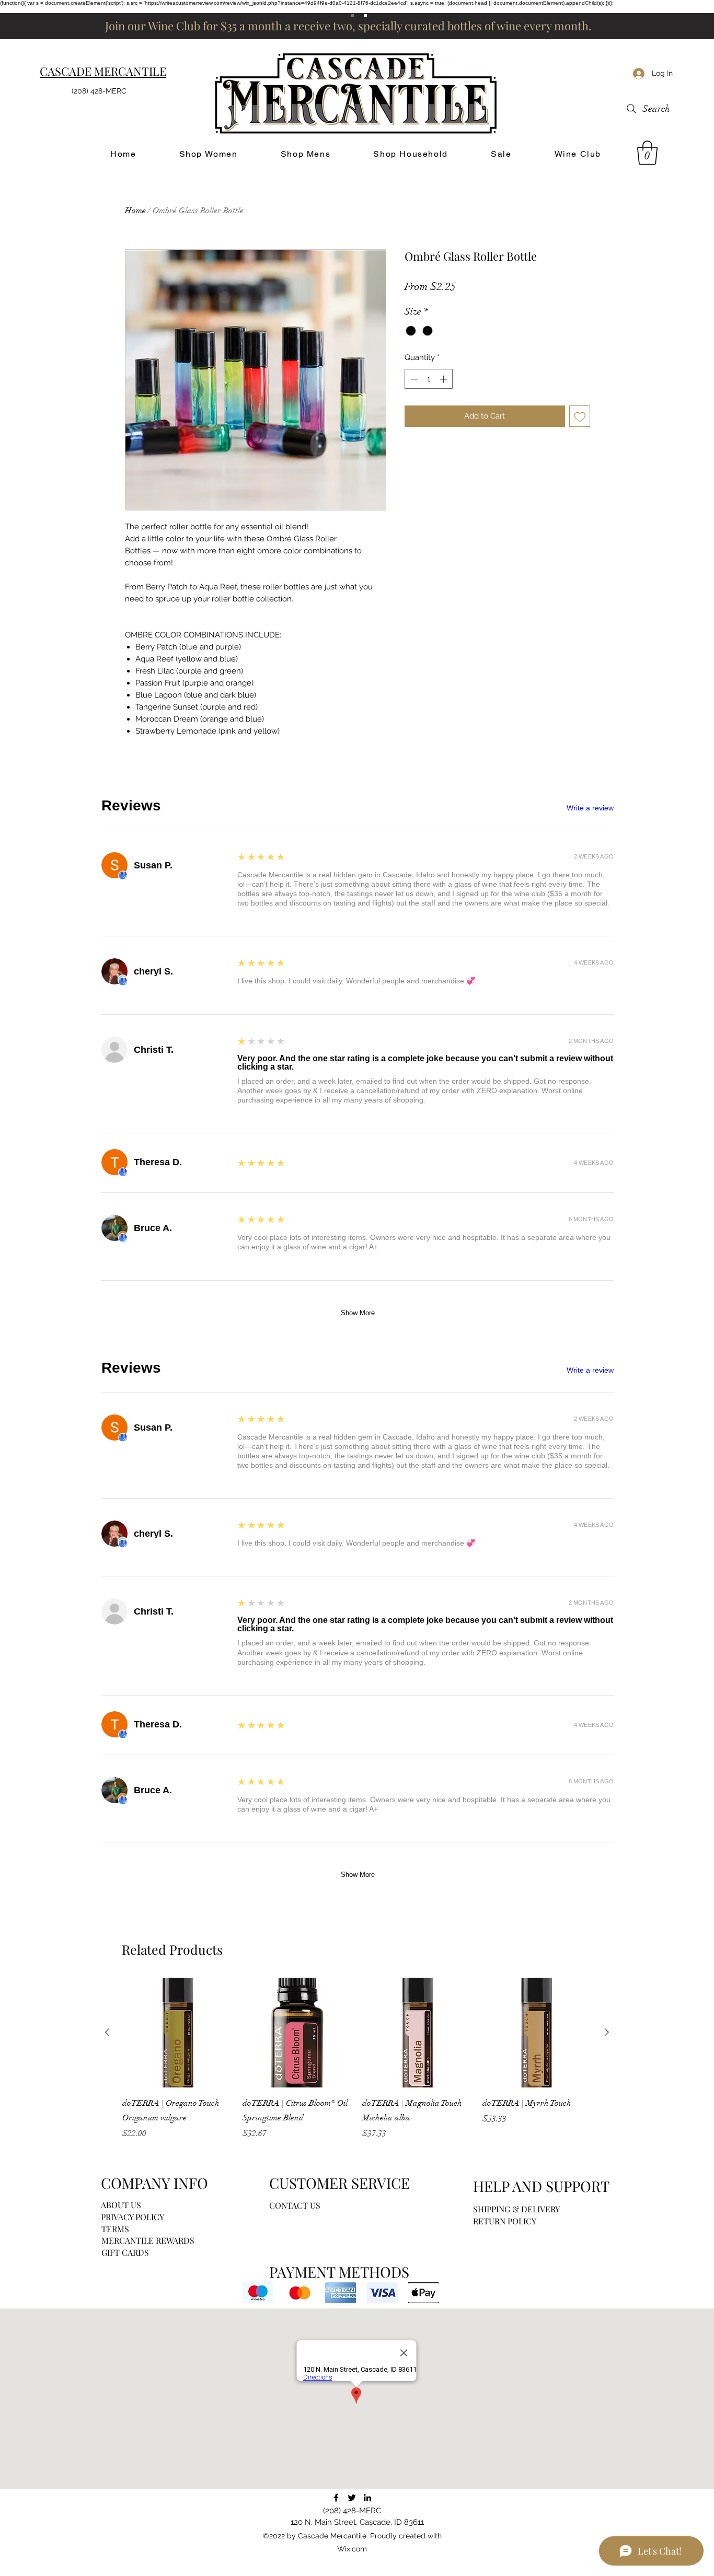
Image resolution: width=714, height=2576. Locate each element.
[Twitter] (352, 2498)
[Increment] (445, 379)
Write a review (590, 808)
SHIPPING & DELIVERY (516, 2209)
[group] (357, 2059)
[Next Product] (607, 2032)
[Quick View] (177, 2033)
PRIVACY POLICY (133, 2217)
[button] (647, 153)
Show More (358, 1313)
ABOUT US (121, 2205)
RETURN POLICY (505, 2221)
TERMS (115, 2229)
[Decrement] (413, 379)
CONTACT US (295, 2205)
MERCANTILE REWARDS (148, 2240)
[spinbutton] (429, 379)
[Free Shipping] (352, 16)
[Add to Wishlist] (580, 416)
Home (135, 211)
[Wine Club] (365, 16)
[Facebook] (336, 2498)
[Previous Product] (107, 2032)
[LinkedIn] (367, 2498)
